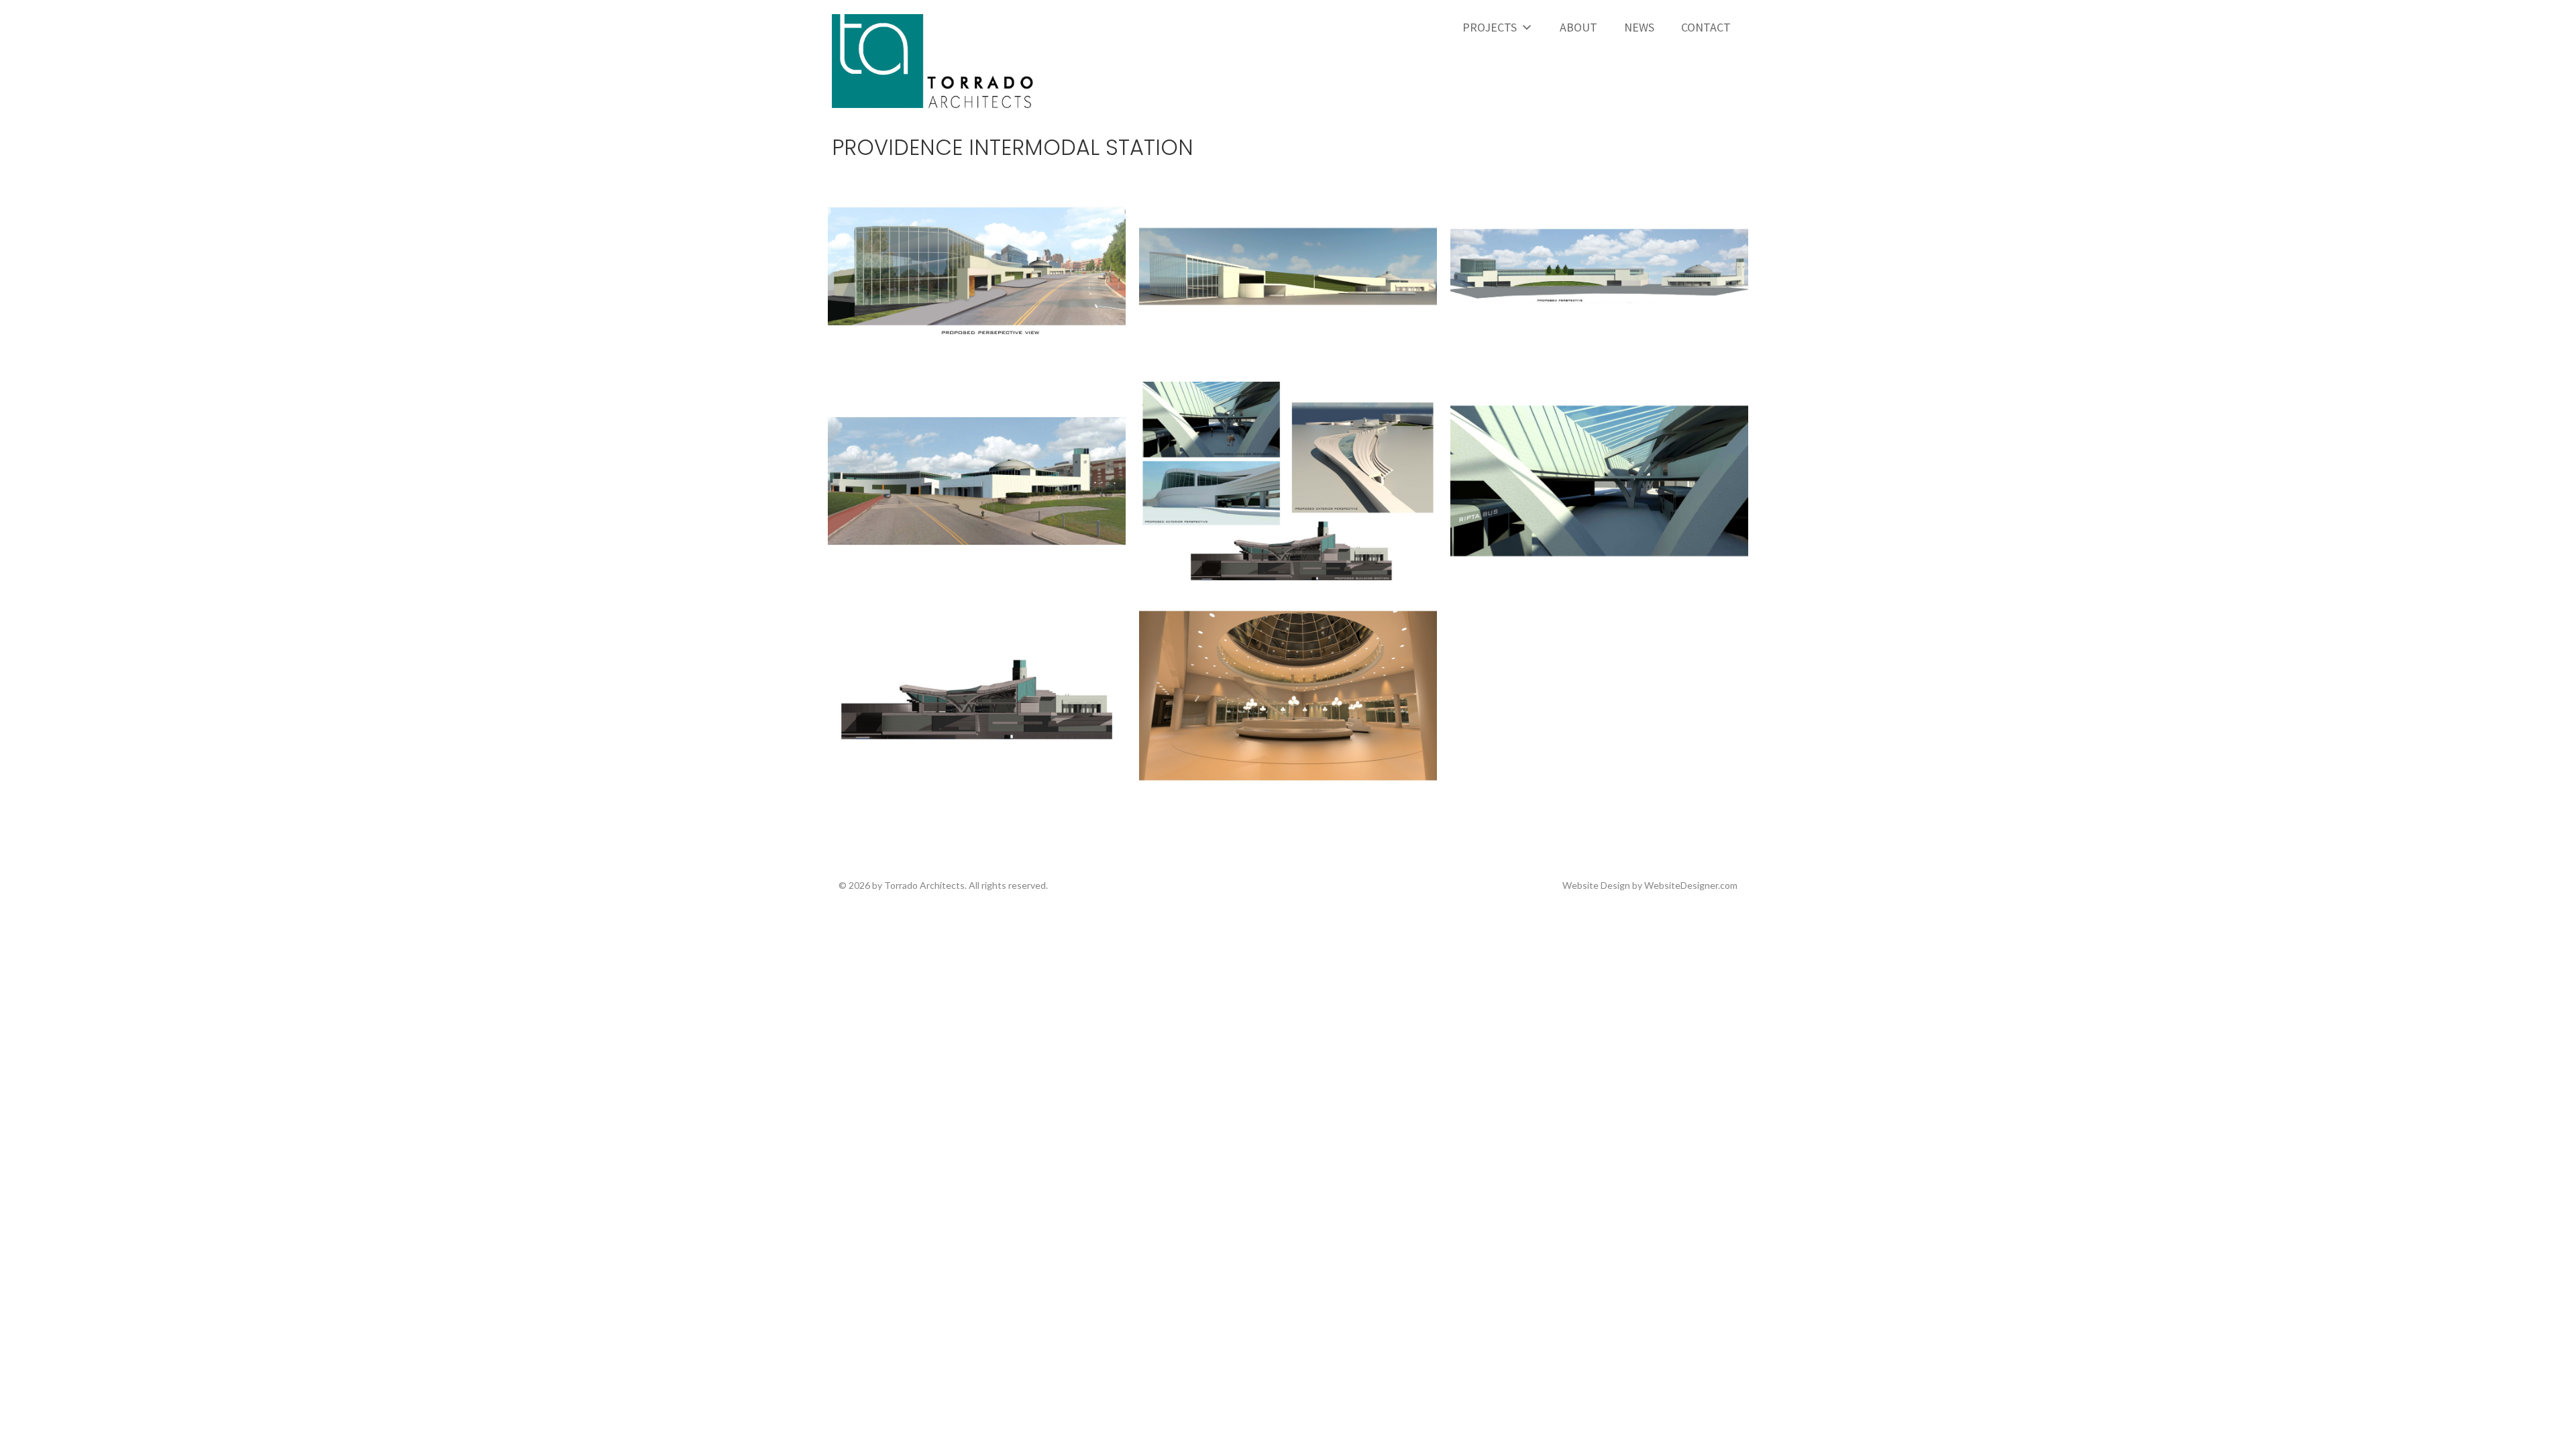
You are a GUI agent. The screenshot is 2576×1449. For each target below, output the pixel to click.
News (1639, 27)
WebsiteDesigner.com (1691, 885)
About (1578, 27)
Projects (1490, 27)
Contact (1706, 27)
